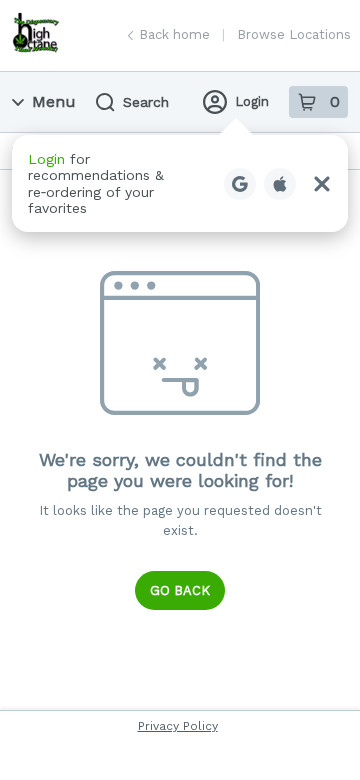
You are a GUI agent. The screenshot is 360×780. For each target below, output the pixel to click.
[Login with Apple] (280, 184)
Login (252, 101)
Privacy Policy (178, 726)
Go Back (180, 590)
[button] (180, 183)
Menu (54, 101)
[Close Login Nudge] (322, 184)
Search (146, 102)
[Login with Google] (240, 184)
